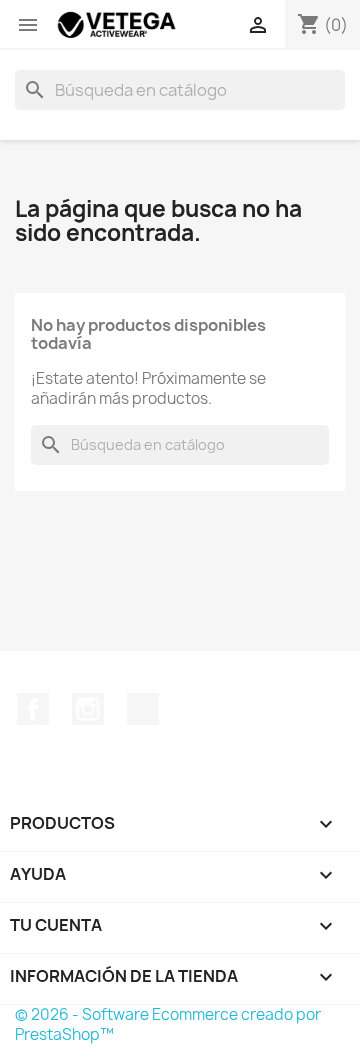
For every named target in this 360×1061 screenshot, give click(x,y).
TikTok (143, 709)
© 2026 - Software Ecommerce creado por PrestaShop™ (168, 1024)
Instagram (88, 709)
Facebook (33, 709)
